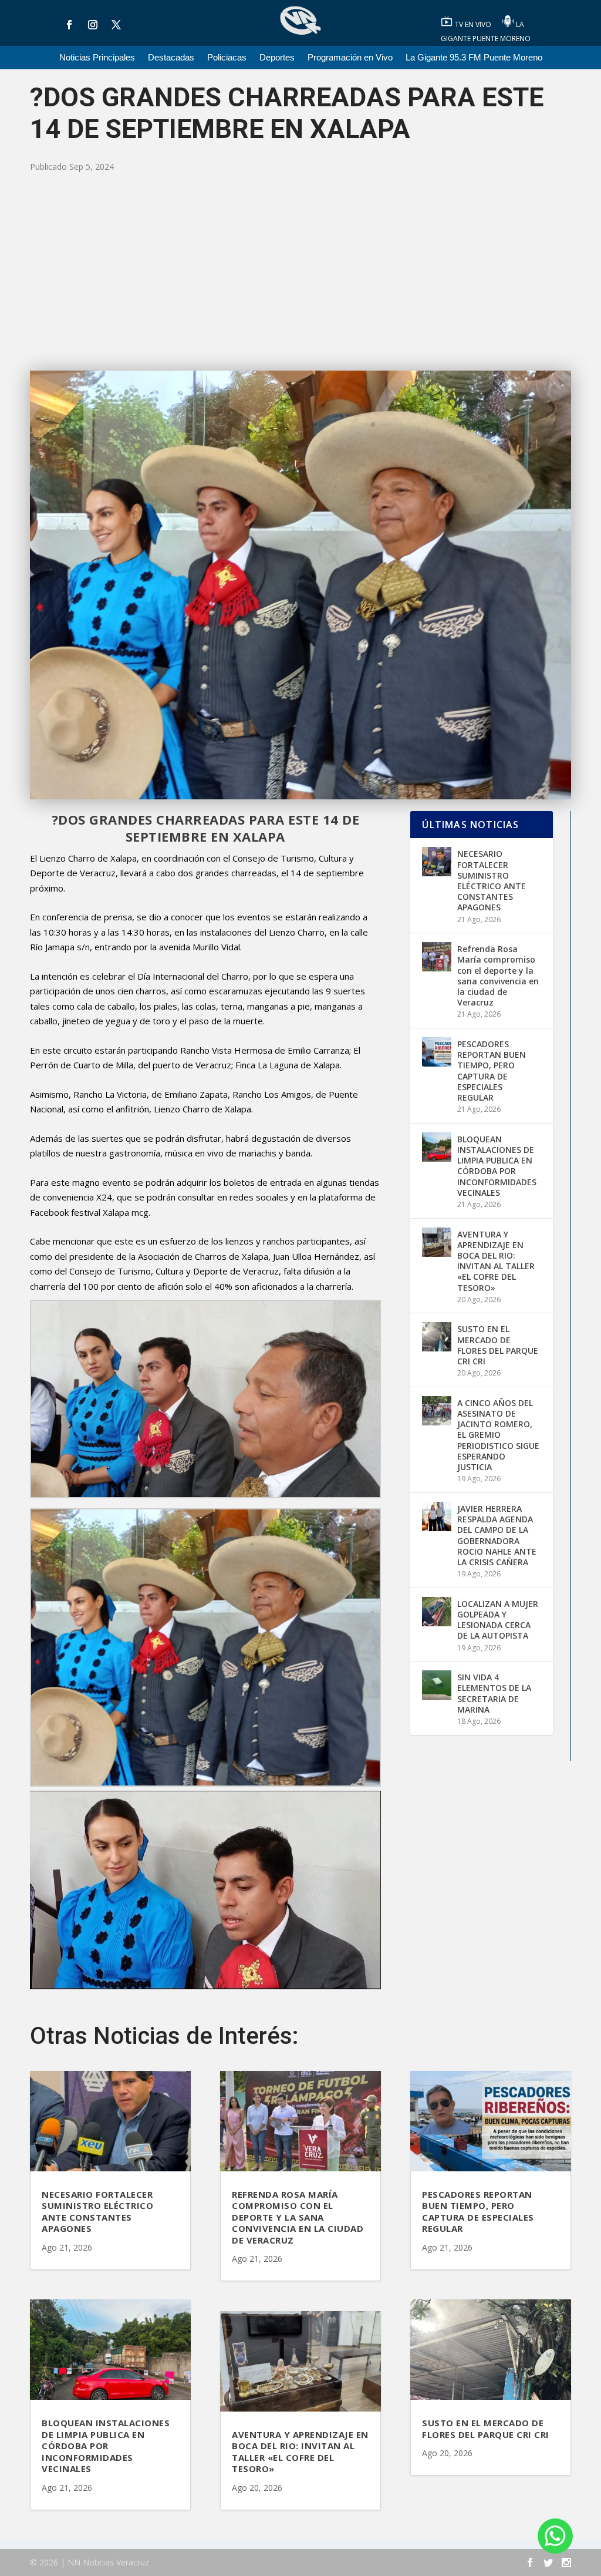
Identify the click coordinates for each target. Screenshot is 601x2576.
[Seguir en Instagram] (93, 25)
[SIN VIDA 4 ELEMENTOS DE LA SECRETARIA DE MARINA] (437, 1685)
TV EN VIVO (474, 24)
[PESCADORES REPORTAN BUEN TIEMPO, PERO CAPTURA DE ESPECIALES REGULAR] (437, 1052)
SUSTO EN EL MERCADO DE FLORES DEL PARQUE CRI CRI (498, 1345)
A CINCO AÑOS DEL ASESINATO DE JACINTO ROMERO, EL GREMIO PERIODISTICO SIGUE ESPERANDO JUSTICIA (498, 1435)
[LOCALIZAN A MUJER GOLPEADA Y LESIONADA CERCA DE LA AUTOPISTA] (437, 1612)
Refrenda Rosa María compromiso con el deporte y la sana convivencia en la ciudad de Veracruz (498, 976)
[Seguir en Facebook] (69, 25)
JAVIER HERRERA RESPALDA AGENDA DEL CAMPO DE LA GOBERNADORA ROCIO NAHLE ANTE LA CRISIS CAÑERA (497, 1535)
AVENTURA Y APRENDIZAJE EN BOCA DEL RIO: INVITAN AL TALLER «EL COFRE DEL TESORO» (496, 1261)
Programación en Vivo (350, 58)
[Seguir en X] (116, 25)
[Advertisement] (300, 271)
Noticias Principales (97, 58)
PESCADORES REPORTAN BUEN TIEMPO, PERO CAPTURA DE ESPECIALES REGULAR (492, 1071)
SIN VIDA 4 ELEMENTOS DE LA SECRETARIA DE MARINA (494, 1693)
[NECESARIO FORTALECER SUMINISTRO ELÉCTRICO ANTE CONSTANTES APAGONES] (437, 862)
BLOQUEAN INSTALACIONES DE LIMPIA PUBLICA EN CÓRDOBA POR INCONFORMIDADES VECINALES (497, 1166)
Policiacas (227, 58)
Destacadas (171, 58)
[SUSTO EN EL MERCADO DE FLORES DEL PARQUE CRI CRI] (437, 1337)
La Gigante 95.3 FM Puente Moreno (474, 58)
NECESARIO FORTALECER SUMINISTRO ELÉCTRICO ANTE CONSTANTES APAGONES (492, 880)
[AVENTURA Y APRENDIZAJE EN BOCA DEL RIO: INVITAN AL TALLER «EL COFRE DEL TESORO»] (437, 1242)
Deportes (277, 58)
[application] (205, 1890)
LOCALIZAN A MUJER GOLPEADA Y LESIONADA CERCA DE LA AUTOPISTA (498, 1620)
